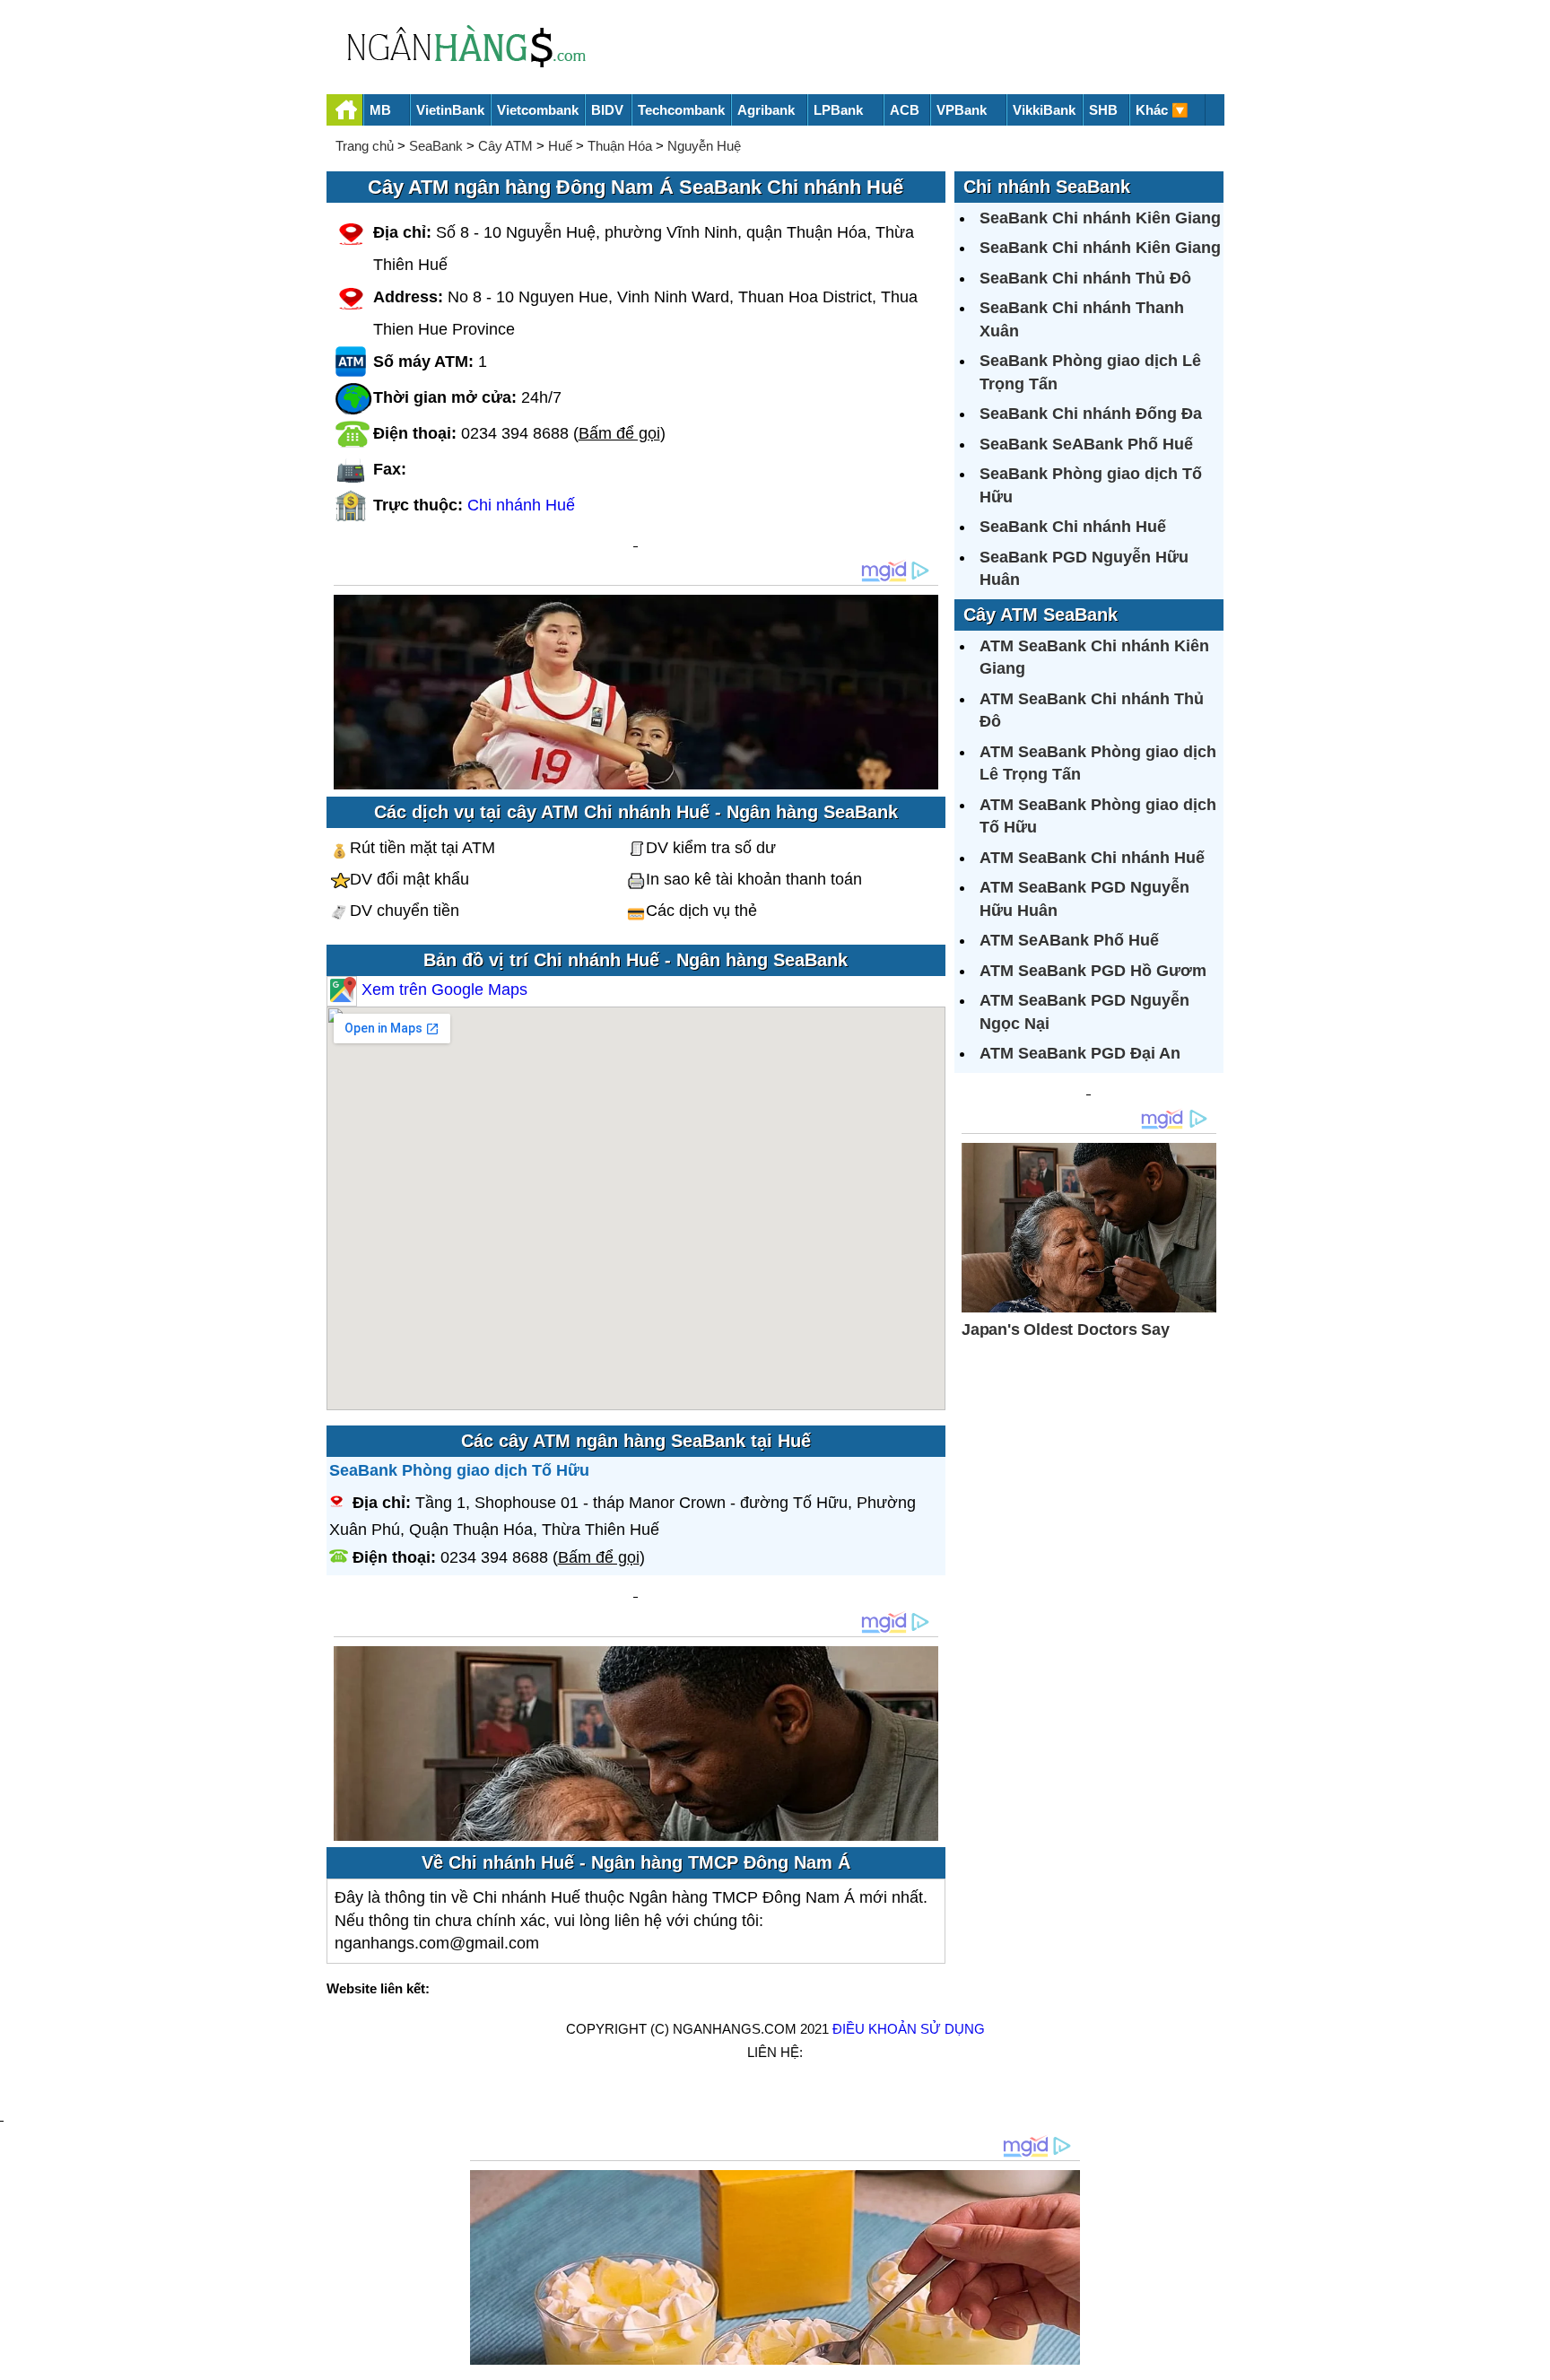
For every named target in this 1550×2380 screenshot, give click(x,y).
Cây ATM (505, 146)
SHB (1103, 110)
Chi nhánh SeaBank (1047, 187)
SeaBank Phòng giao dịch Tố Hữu (459, 1470)
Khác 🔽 (1162, 110)
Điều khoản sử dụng (909, 2029)
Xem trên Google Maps (442, 989)
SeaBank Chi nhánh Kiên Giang (1100, 248)
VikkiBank (1044, 110)
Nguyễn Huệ (704, 146)
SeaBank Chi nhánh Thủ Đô (1085, 278)
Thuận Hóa (620, 146)
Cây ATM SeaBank (1041, 615)
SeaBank (436, 146)
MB (380, 110)
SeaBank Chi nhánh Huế (1073, 527)
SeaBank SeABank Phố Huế (1086, 444)
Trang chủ (365, 146)
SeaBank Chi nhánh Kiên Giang (1100, 218)
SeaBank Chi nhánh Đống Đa (1091, 414)
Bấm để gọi (619, 433)
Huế (560, 146)
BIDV (607, 110)
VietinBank (450, 110)
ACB (905, 110)
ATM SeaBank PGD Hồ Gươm (1093, 971)
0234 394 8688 (515, 433)
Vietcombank (538, 110)
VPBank (962, 110)
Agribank (766, 110)
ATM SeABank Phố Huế (1069, 940)
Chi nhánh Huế (521, 505)
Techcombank (681, 110)
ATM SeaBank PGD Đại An (1080, 1053)
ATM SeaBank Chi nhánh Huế (1092, 858)
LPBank (838, 110)
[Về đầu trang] (1532, 2358)
